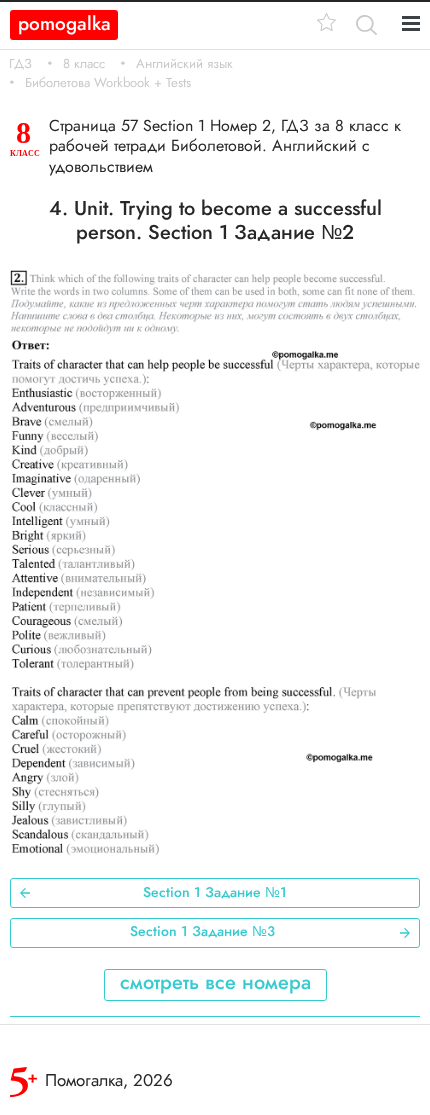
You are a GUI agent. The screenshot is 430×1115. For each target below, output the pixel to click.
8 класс (84, 64)
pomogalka (64, 23)
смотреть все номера (215, 982)
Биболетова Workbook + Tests (108, 83)
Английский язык (184, 64)
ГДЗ (20, 64)
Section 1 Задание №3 (202, 931)
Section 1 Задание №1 (215, 892)
